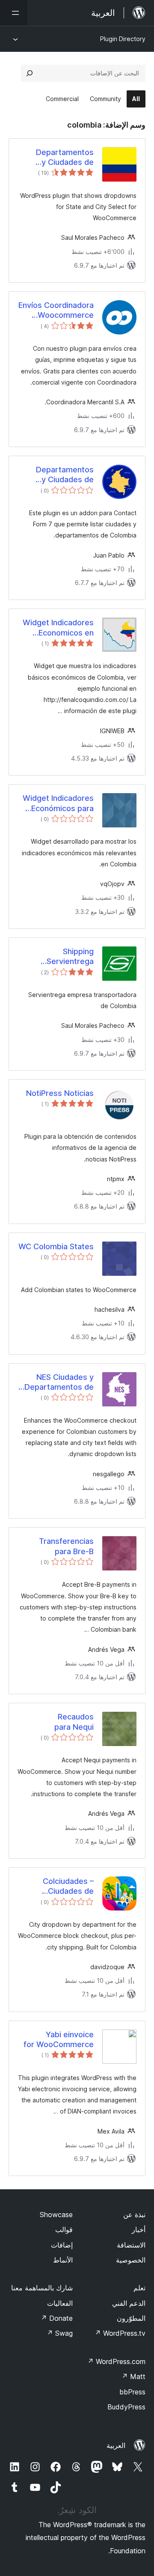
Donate (57, 2318)
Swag (60, 2333)
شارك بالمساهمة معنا (42, 2288)
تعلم (139, 2288)
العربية (116, 2445)
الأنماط (63, 2260)
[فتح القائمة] (14, 13)
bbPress (132, 2392)
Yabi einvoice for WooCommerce (59, 2039)
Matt (133, 2376)
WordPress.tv (120, 2333)
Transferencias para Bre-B (66, 1546)
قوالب (64, 2230)
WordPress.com (116, 2361)
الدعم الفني (129, 2303)
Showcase (56, 2215)
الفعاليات (60, 2303)
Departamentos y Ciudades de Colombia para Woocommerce (65, 158)
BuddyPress (126, 2407)
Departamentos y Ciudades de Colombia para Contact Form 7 (65, 475)
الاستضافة (131, 2245)
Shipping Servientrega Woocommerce (66, 957)
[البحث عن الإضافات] (30, 73)
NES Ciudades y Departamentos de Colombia (59, 1382)
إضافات (62, 2245)
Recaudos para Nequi (74, 1722)
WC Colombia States (56, 1246)
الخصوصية (131, 2260)
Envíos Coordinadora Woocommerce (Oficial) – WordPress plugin (56, 310)
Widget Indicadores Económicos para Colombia (58, 803)
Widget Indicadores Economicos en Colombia (58, 628)
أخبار (139, 2230)
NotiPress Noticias (60, 1093)
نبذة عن (134, 2215)
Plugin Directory (123, 39)
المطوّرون (131, 2318)
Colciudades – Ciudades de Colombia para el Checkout (63, 1886)
